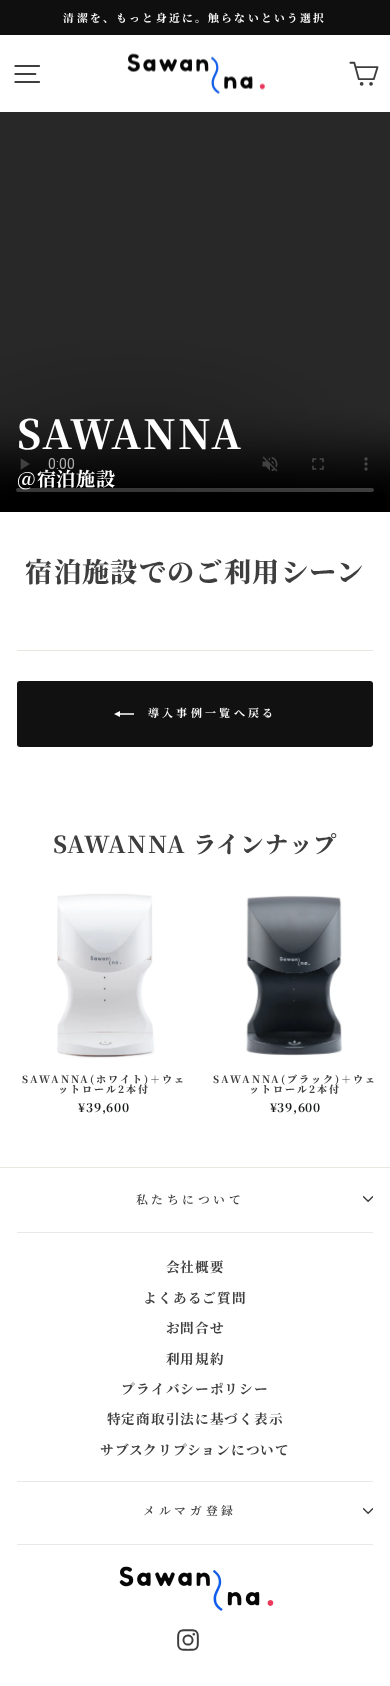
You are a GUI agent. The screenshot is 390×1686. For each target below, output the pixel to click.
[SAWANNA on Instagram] (188, 1639)
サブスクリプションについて (195, 1449)
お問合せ (195, 1327)
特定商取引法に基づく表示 (195, 1418)
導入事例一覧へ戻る (209, 712)
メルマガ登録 (189, 1509)
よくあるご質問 (194, 1297)
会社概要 (195, 1266)
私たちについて (190, 1198)
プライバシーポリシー (194, 1388)
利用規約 (195, 1358)
